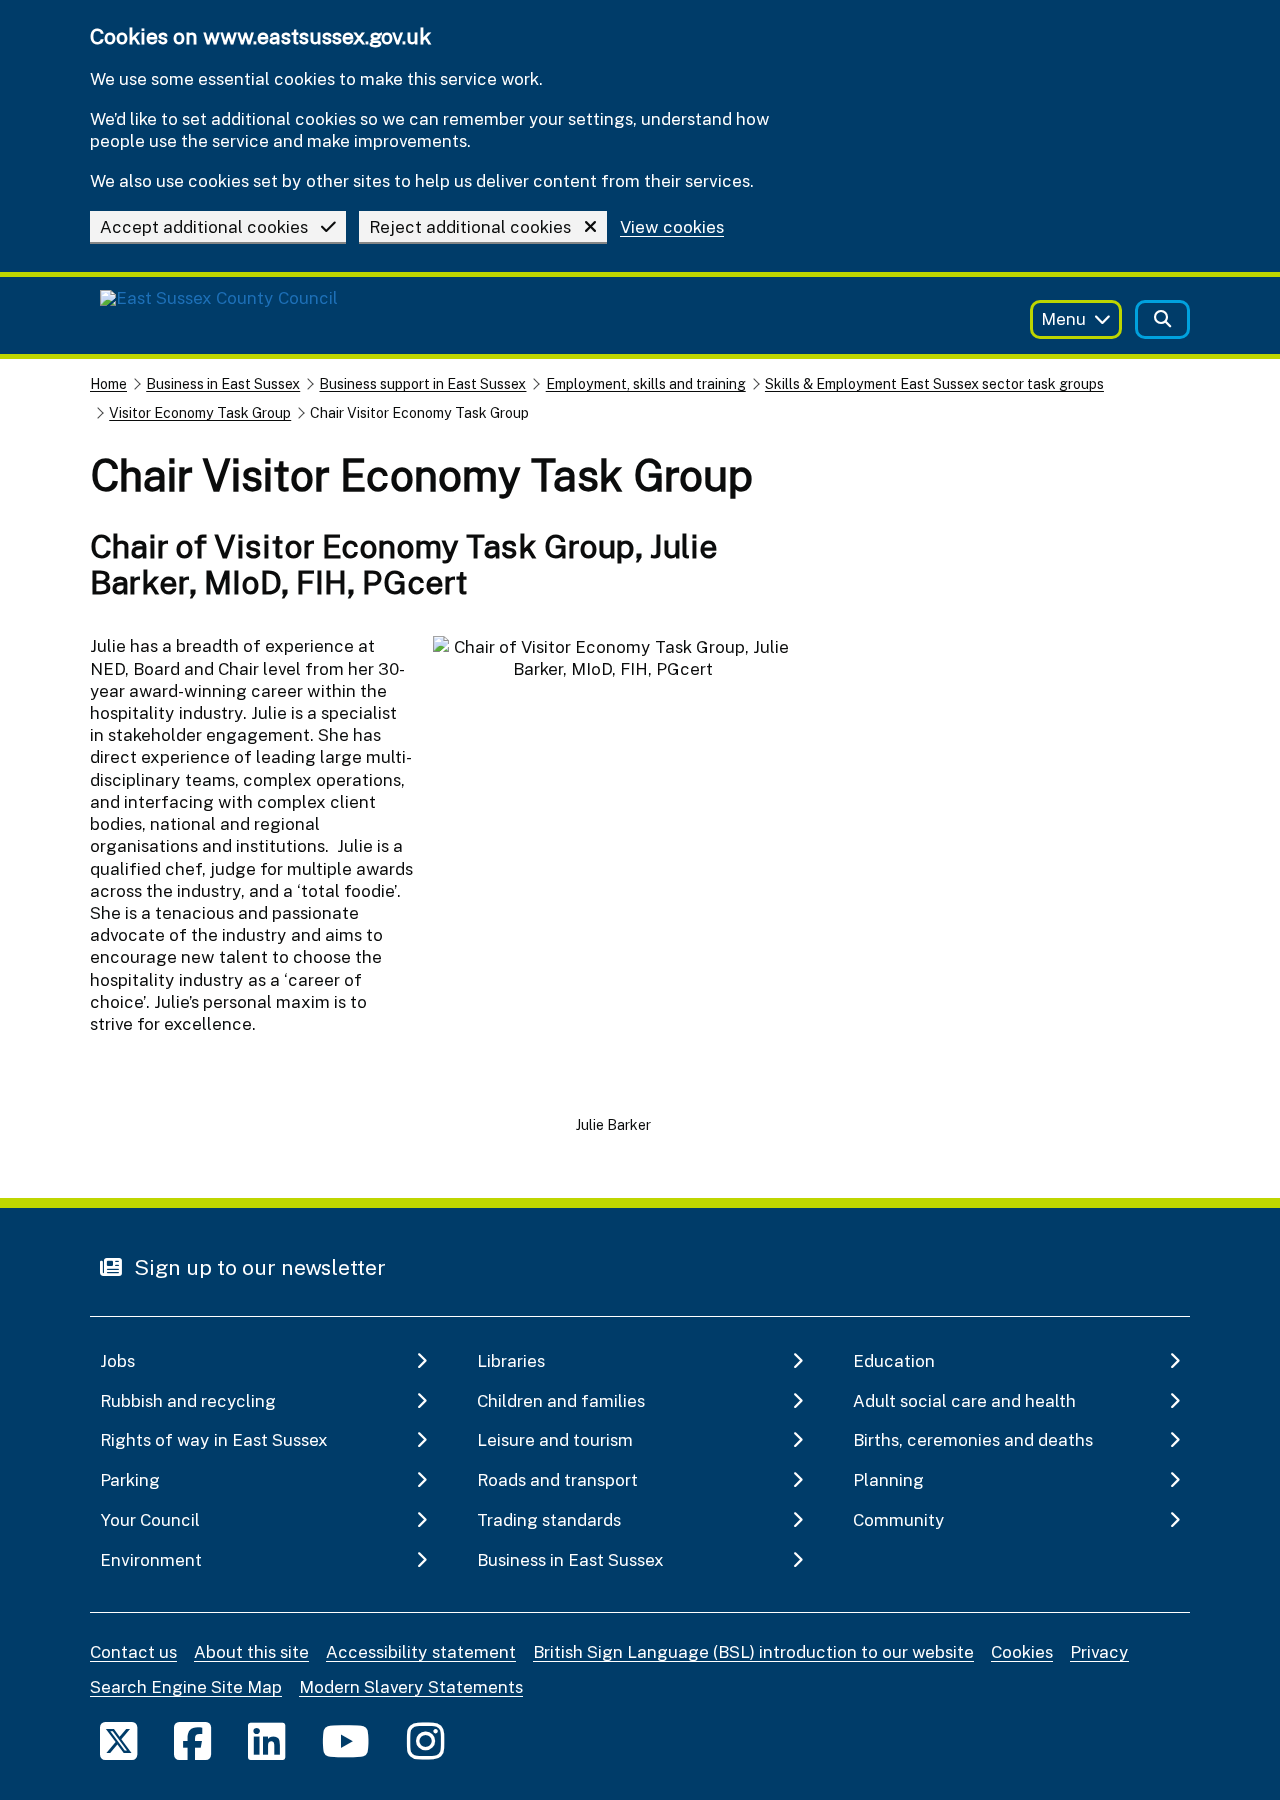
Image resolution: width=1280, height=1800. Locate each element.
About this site (251, 1651)
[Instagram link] (425, 1740)
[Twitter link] (118, 1740)
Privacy (1099, 1651)
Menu (1063, 318)
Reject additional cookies (470, 226)
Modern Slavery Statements (411, 1686)
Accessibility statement (421, 1651)
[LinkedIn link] (266, 1740)
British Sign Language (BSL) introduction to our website (753, 1651)
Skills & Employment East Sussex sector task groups (934, 383)
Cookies (1022, 1651)
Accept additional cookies (204, 226)
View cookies (672, 227)
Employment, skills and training (646, 383)
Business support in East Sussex (422, 383)
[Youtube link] (346, 1740)
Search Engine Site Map (186, 1686)
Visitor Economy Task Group (200, 412)
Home (108, 383)
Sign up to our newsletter (257, 1267)
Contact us (133, 1651)
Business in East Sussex (223, 383)
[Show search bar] (1162, 319)
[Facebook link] (192, 1740)
